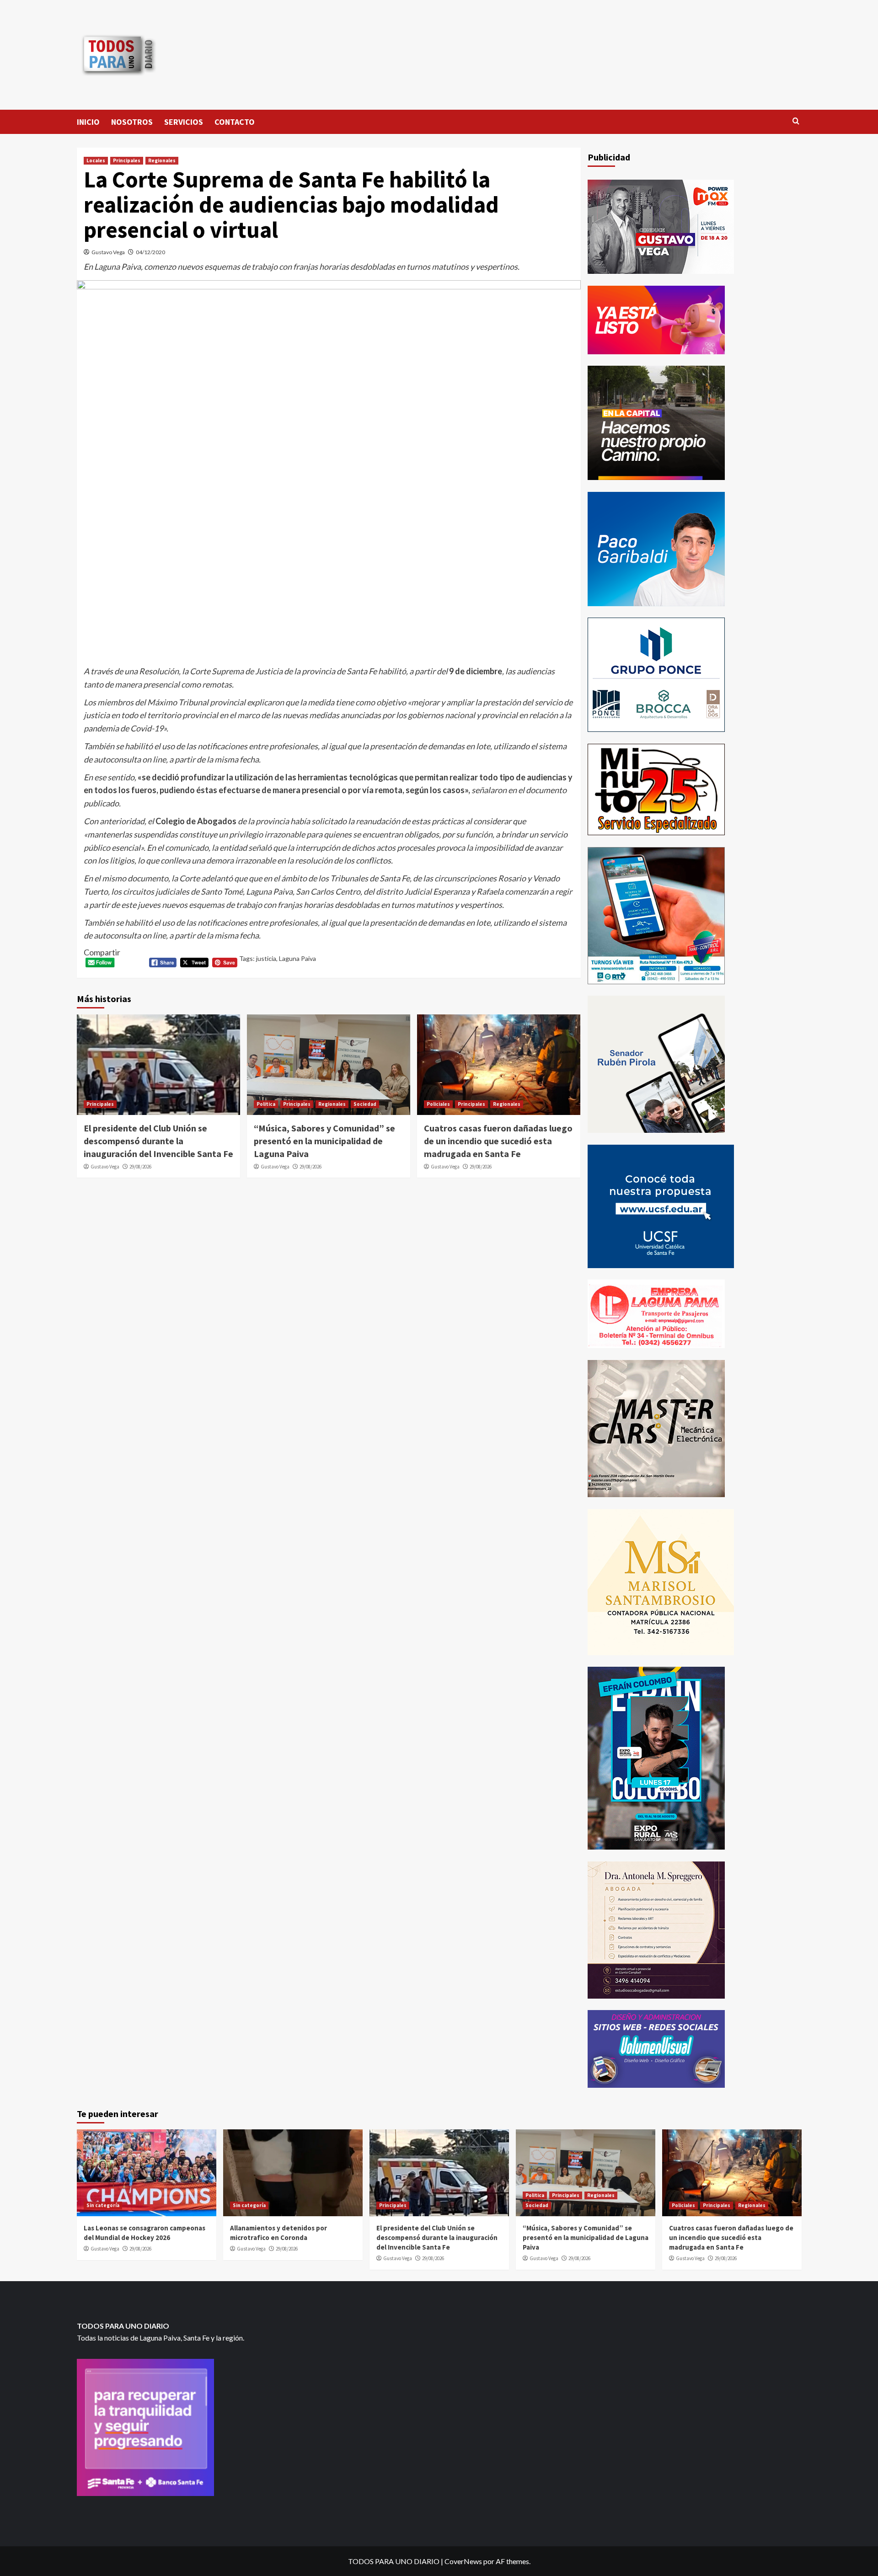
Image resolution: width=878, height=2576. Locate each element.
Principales (127, 160)
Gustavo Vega (108, 252)
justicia (266, 958)
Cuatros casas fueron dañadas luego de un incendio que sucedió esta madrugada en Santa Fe (498, 1141)
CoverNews (463, 2561)
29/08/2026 (140, 1167)
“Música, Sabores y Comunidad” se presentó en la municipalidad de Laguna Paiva (324, 1141)
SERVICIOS (184, 122)
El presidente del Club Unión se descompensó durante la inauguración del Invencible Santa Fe (158, 1141)
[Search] (796, 121)
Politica (266, 1104)
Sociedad (365, 1104)
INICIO (88, 122)
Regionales (162, 160)
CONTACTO (235, 122)
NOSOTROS (132, 122)
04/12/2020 (150, 252)
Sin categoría (103, 2205)
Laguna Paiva (297, 958)
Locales (96, 160)
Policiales (438, 1104)
